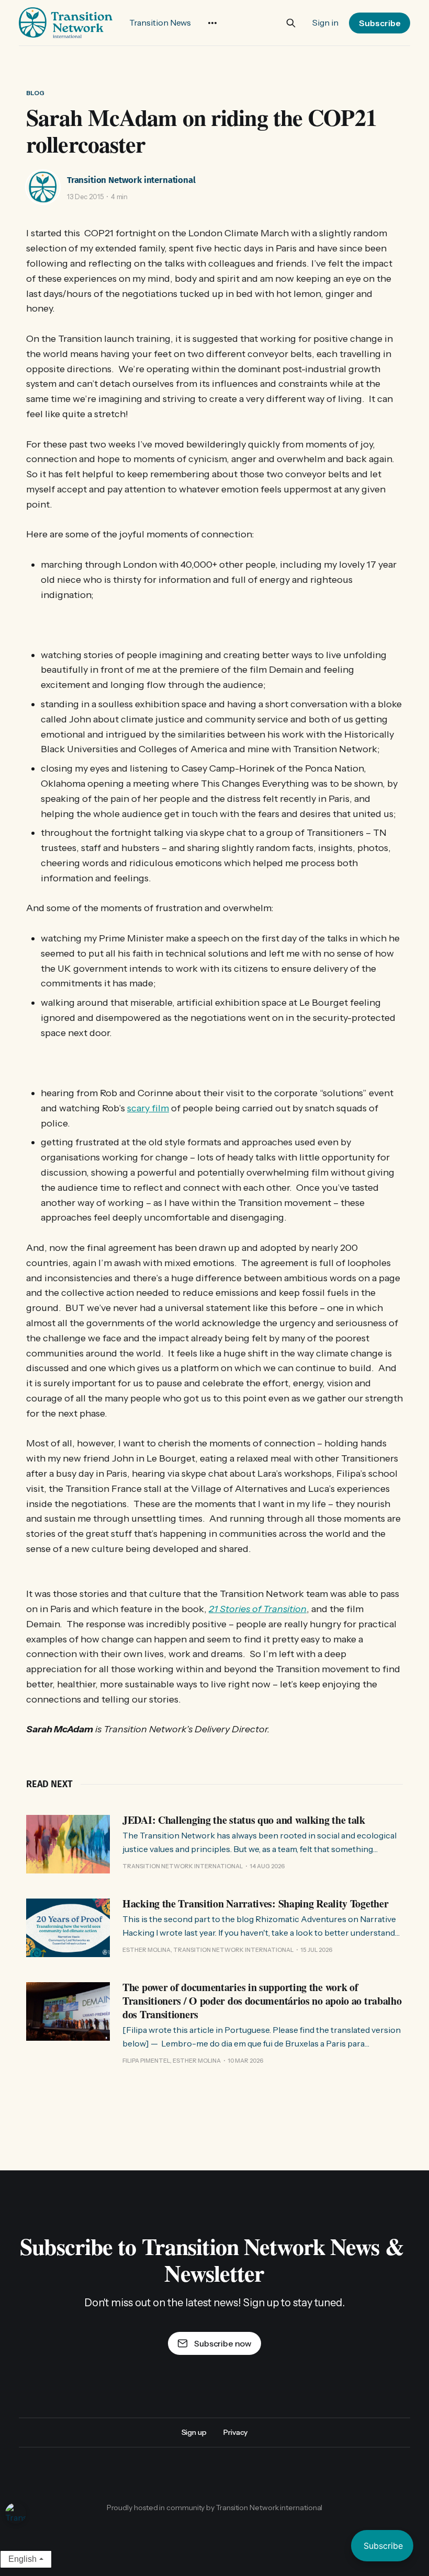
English (22, 2559)
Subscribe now (223, 2343)
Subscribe (380, 23)
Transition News (160, 22)
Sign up (194, 2432)
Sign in (325, 22)
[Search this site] (291, 23)
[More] (212, 23)
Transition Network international (131, 180)
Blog (35, 93)
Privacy (235, 2432)
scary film (148, 1108)
